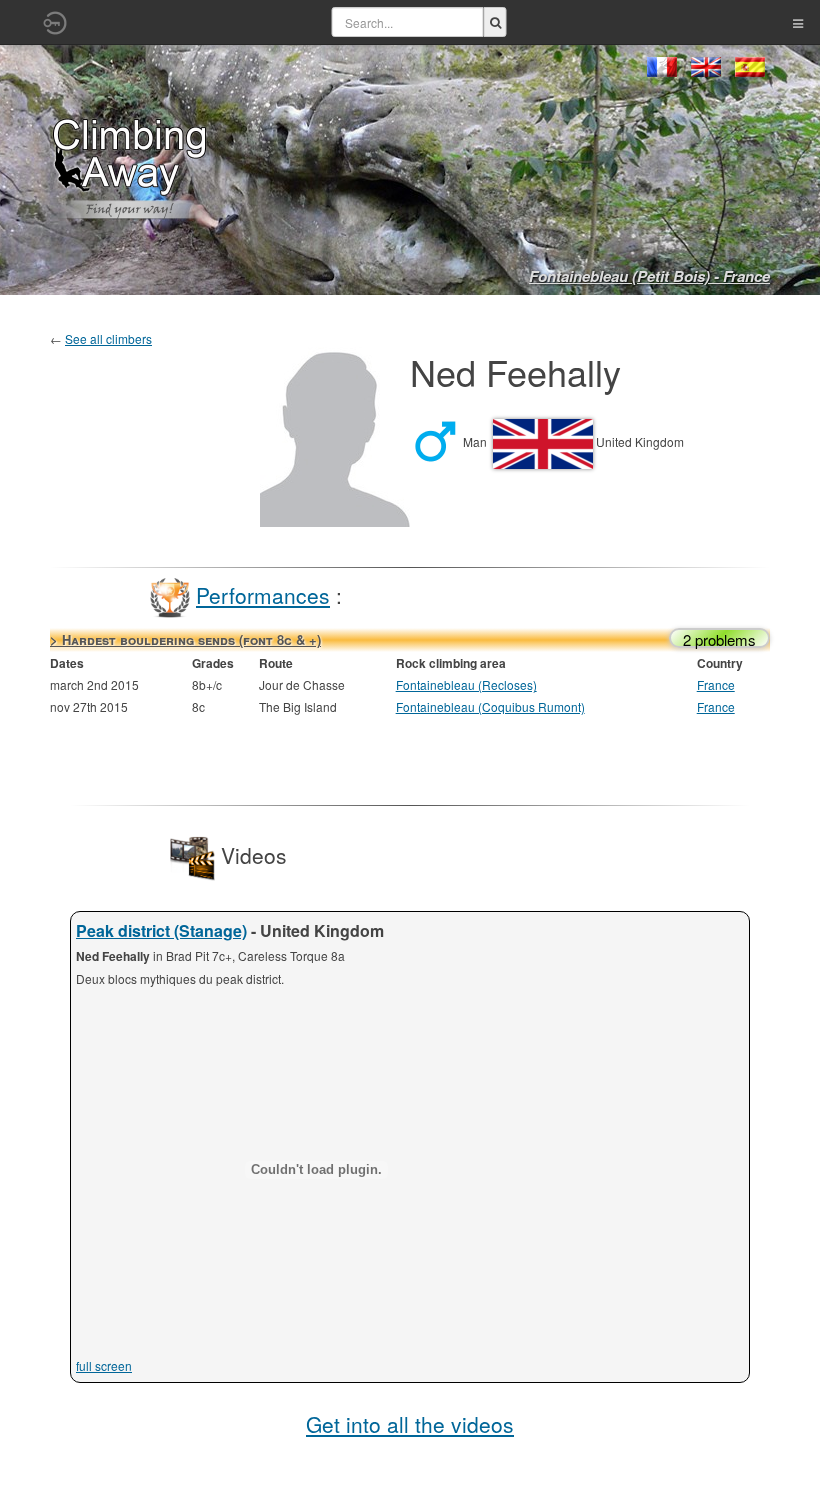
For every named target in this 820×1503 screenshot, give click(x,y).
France (716, 684)
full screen (104, 1365)
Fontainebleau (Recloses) (466, 684)
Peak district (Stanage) (161, 930)
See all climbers (108, 338)
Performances (263, 595)
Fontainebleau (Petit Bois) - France (649, 276)
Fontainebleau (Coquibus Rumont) (490, 706)
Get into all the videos (410, 1424)
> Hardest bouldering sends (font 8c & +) (185, 639)
